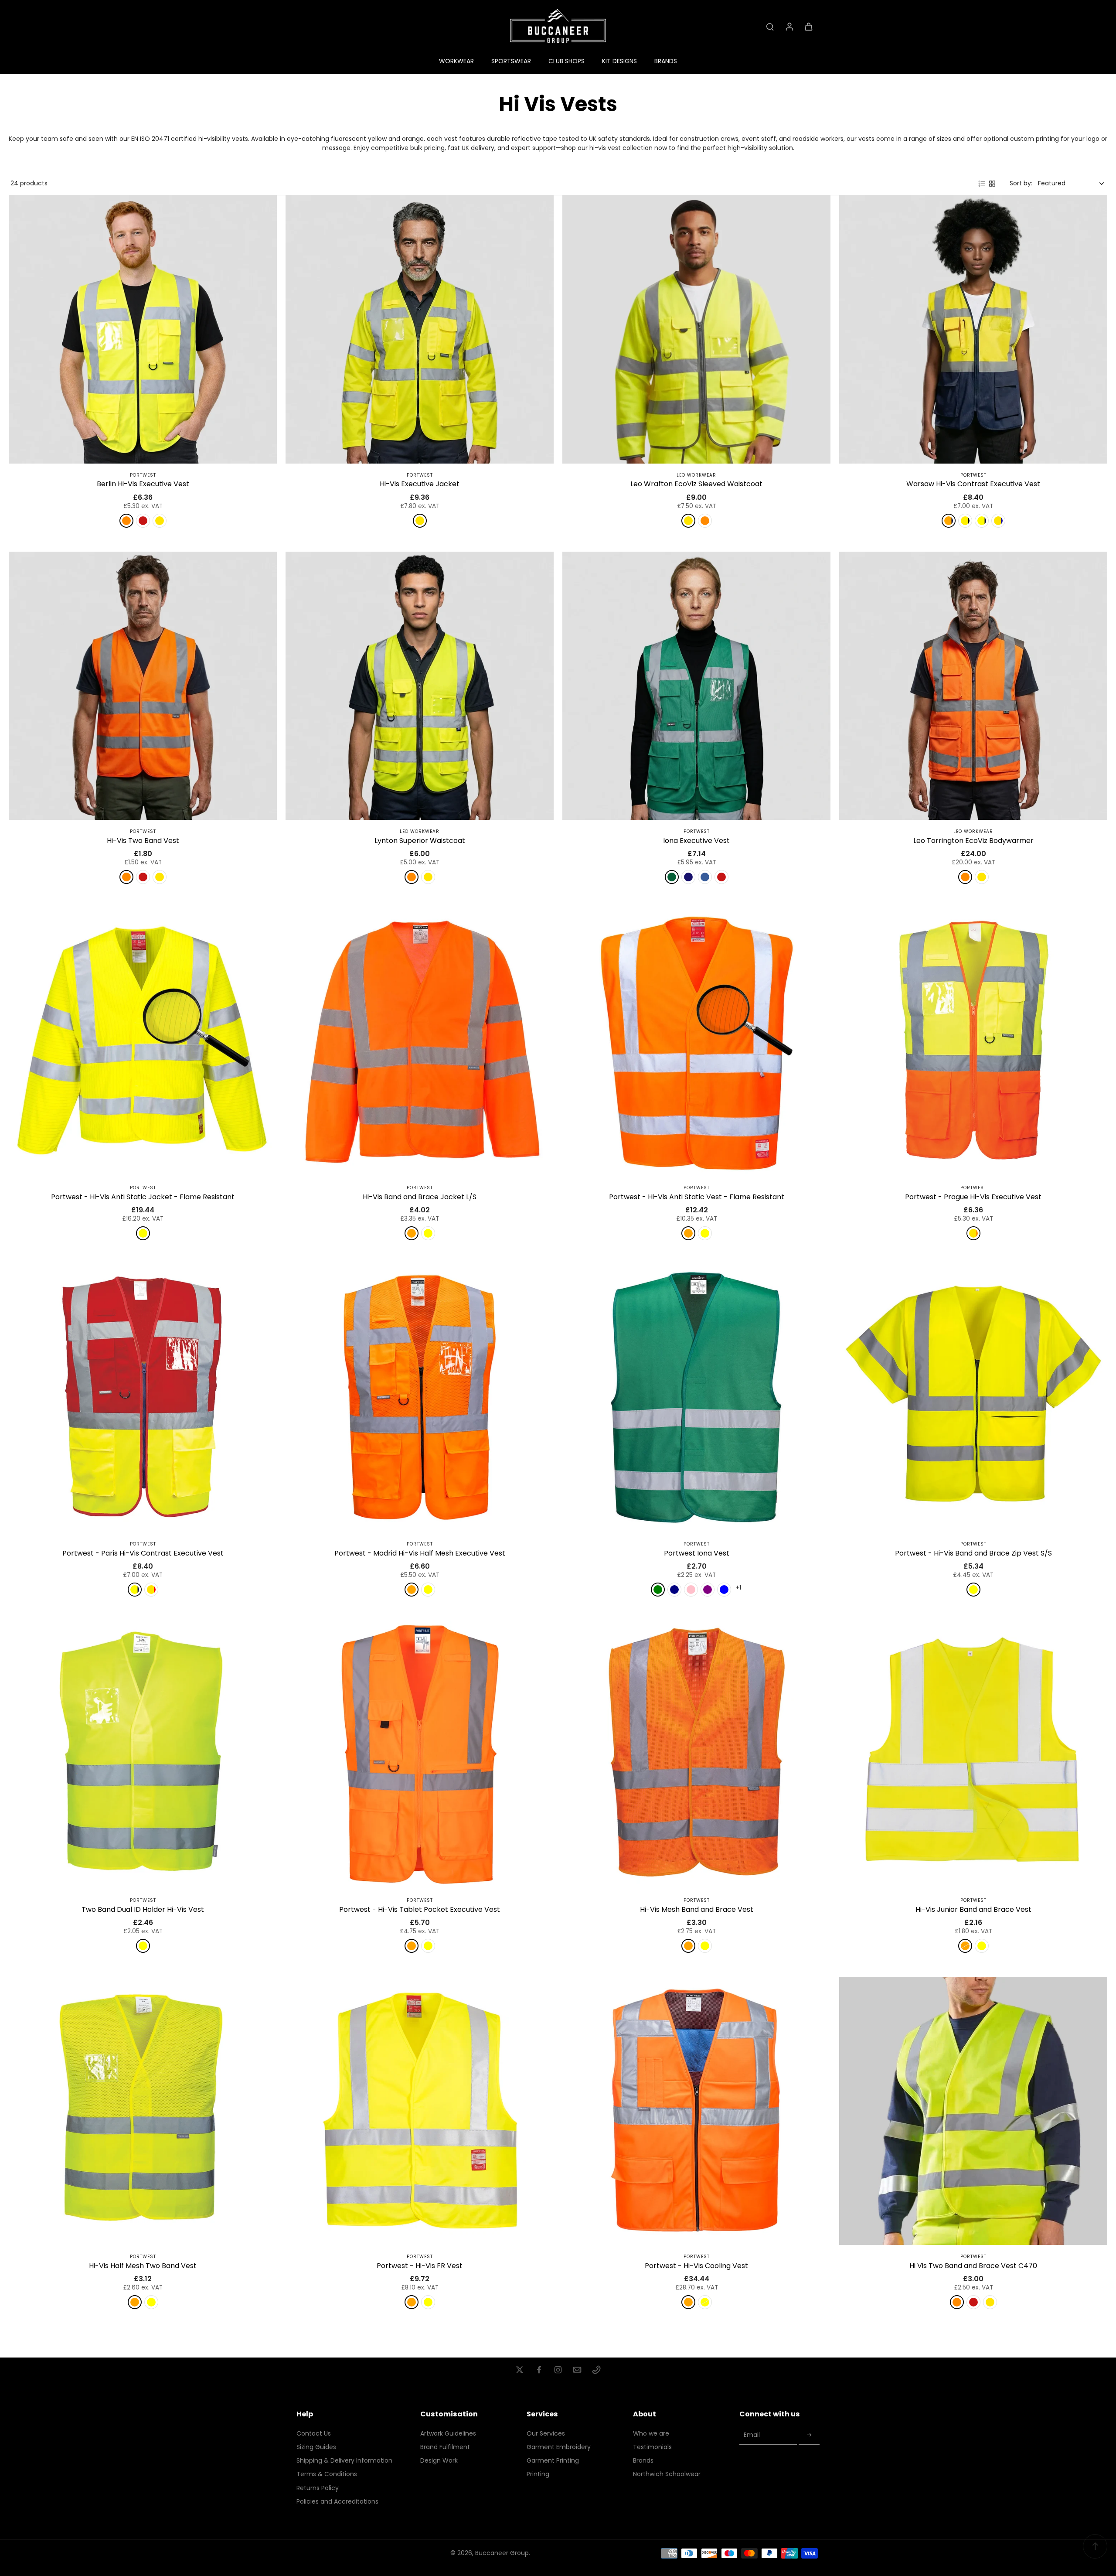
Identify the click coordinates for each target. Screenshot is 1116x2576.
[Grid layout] (992, 184)
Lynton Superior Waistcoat (420, 841)
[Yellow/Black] (965, 521)
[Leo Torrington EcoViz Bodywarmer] (973, 686)
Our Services (546, 2434)
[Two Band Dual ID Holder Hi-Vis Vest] (143, 1755)
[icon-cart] (808, 26)
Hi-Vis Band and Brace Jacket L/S (420, 1197)
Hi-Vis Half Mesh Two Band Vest (143, 2266)
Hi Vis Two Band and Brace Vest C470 (973, 2266)
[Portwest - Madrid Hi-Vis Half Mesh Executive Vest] (420, 1398)
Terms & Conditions (327, 2474)
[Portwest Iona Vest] (696, 1398)
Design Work (439, 2461)
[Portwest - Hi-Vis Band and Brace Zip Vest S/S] (973, 1398)
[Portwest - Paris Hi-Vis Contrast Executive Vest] (143, 1398)
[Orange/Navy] (949, 521)
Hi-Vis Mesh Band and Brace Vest (697, 1909)
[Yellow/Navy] (982, 521)
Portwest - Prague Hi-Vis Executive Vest (973, 1197)
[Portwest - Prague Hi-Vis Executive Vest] (973, 1042)
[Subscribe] (809, 2435)
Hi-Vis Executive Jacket (420, 484)
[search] (770, 26)
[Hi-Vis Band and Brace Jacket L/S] (420, 1042)
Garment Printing (553, 2461)
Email (752, 2435)
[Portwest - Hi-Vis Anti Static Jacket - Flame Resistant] (143, 1042)
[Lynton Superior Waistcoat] (420, 686)
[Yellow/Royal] (998, 521)
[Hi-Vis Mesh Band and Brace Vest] (696, 1755)
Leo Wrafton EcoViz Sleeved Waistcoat (696, 484)
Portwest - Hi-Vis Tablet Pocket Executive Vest (420, 1909)
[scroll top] (1095, 2546)
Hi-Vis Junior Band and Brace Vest (973, 1909)
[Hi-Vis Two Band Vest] (143, 686)
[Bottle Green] (672, 877)
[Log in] (789, 26)
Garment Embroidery (559, 2447)
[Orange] (126, 521)
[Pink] (691, 1590)
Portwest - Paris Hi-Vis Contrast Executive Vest (143, 1553)
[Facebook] (539, 2370)
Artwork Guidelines (448, 2434)
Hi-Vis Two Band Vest (143, 841)
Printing (538, 2474)
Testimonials (652, 2447)
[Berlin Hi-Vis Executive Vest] (143, 329)
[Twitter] (520, 2370)
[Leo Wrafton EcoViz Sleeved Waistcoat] (696, 329)
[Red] (721, 877)
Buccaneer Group (502, 2553)
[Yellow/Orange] (973, 1233)
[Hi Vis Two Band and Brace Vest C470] (973, 2111)
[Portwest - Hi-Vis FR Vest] (420, 2111)
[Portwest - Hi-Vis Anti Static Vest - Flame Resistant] (696, 1042)
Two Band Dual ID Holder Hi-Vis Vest (143, 1909)
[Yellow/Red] (151, 1590)
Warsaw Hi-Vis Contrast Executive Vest (973, 484)
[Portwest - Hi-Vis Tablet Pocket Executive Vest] (420, 1755)
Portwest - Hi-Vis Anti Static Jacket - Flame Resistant (143, 1197)
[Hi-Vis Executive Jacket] (420, 329)
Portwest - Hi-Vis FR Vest (420, 2266)
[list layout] (982, 184)
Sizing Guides (316, 2447)
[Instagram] (558, 2370)
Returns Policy (318, 2488)
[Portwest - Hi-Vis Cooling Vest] (696, 2111)
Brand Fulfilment (445, 2447)
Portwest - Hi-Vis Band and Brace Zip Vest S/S (973, 1553)
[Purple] (708, 1590)
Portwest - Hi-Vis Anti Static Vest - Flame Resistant (697, 1197)
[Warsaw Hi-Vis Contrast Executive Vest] (973, 329)
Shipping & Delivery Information (344, 2461)
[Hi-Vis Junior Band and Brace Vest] (973, 1755)
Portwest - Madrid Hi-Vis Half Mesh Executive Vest (420, 1553)
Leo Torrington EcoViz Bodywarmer (973, 841)
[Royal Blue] (705, 877)
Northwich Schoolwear (667, 2474)
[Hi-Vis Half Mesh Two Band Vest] (143, 2111)
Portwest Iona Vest (697, 1553)
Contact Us (314, 2434)
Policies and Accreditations (337, 2502)
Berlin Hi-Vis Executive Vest (143, 484)
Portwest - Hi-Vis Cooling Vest (696, 2266)
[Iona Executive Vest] (696, 686)
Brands (643, 2461)
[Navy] (688, 877)
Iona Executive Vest (696, 841)
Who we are (651, 2434)
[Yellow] (160, 521)
